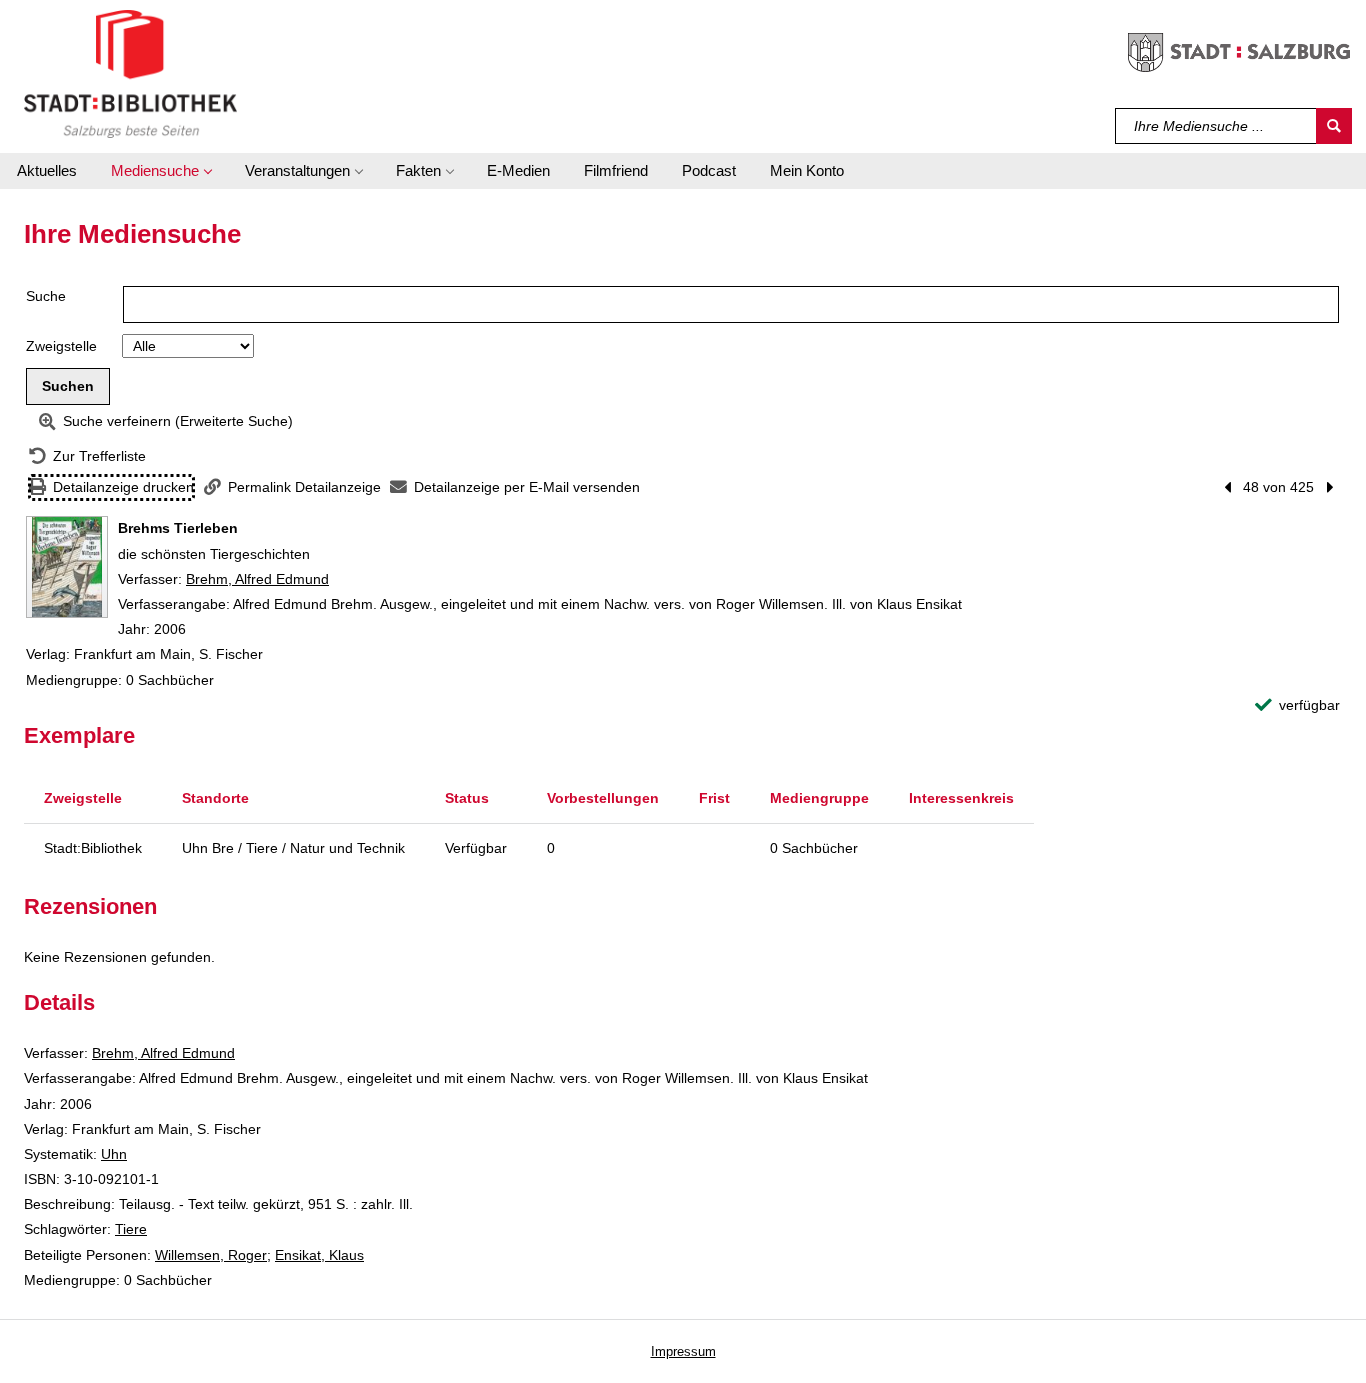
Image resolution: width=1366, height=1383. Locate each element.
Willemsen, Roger (211, 1255)
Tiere (131, 1229)
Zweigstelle (61, 346)
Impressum (683, 1351)
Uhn (114, 1154)
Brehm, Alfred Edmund (257, 579)
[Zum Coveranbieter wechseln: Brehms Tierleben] (67, 567)
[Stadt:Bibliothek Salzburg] (130, 73)
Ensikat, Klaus (319, 1255)
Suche (46, 296)
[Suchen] (1334, 126)
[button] (161, 171)
